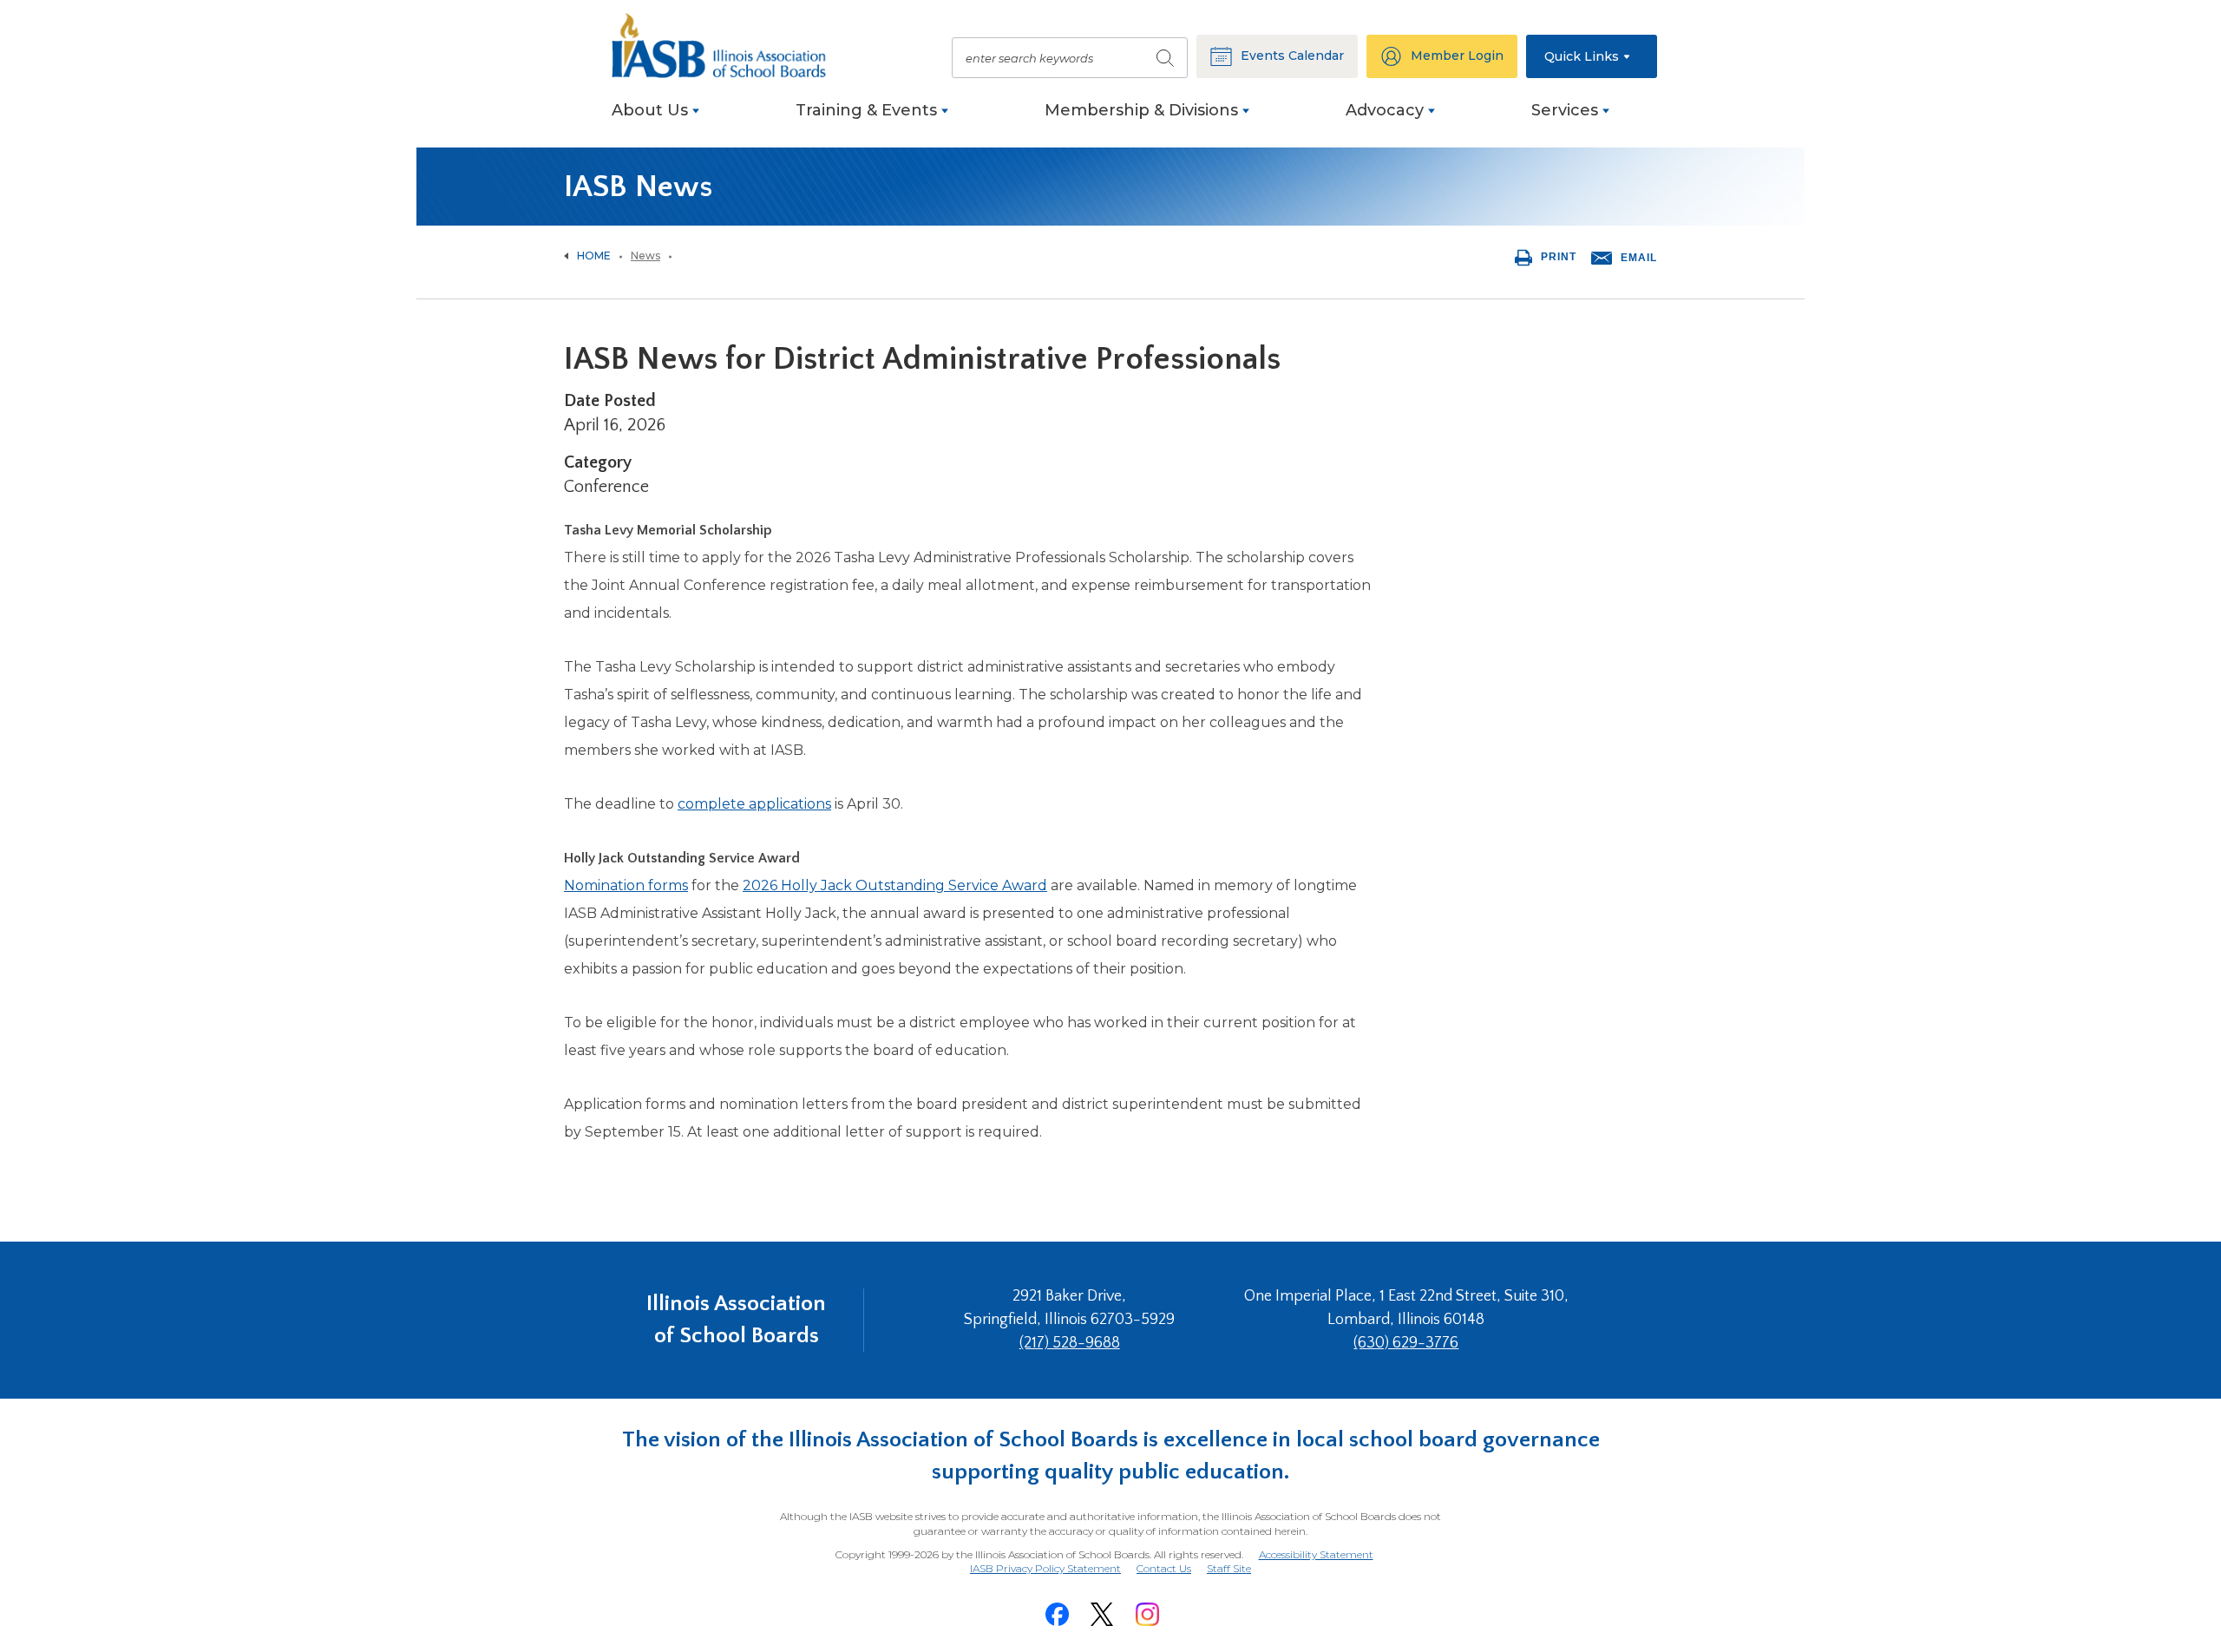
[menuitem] (655, 119)
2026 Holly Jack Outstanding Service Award (895, 885)
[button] (1592, 56)
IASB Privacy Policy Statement (1045, 1568)
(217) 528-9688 (1070, 1343)
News (645, 256)
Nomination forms (626, 885)
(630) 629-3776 (1406, 1343)
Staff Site (1229, 1569)
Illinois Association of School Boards (736, 1319)
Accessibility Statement (1316, 1554)
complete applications (754, 804)
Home (594, 256)
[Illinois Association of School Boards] (729, 46)
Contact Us (1164, 1568)
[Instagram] (1147, 1614)
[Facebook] (1057, 1614)
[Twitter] (1102, 1614)
